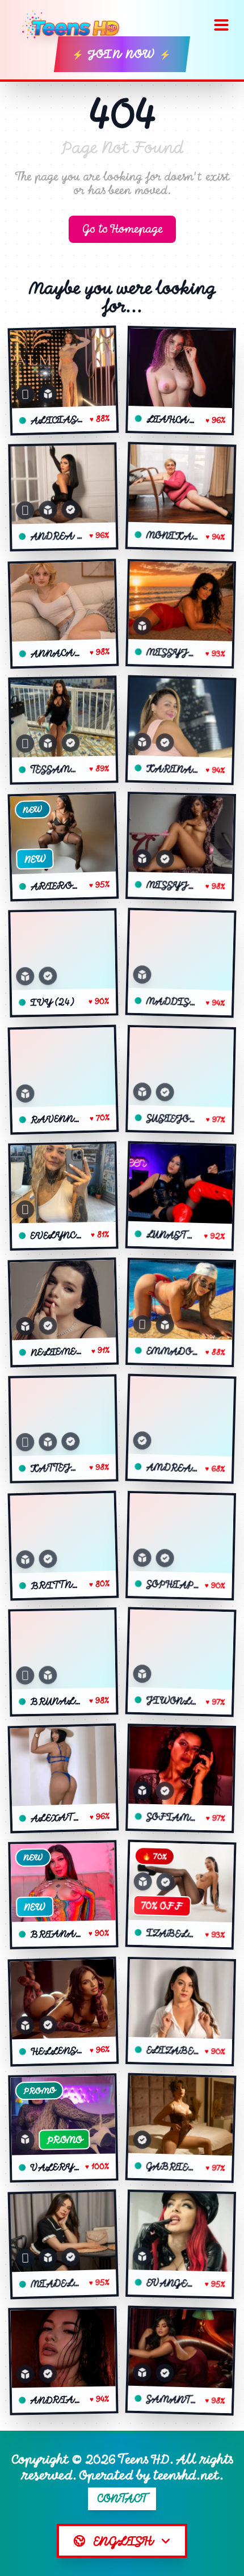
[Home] (75, 25)
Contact (122, 2499)
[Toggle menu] (221, 25)
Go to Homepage (122, 229)
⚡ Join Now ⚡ (122, 54)
